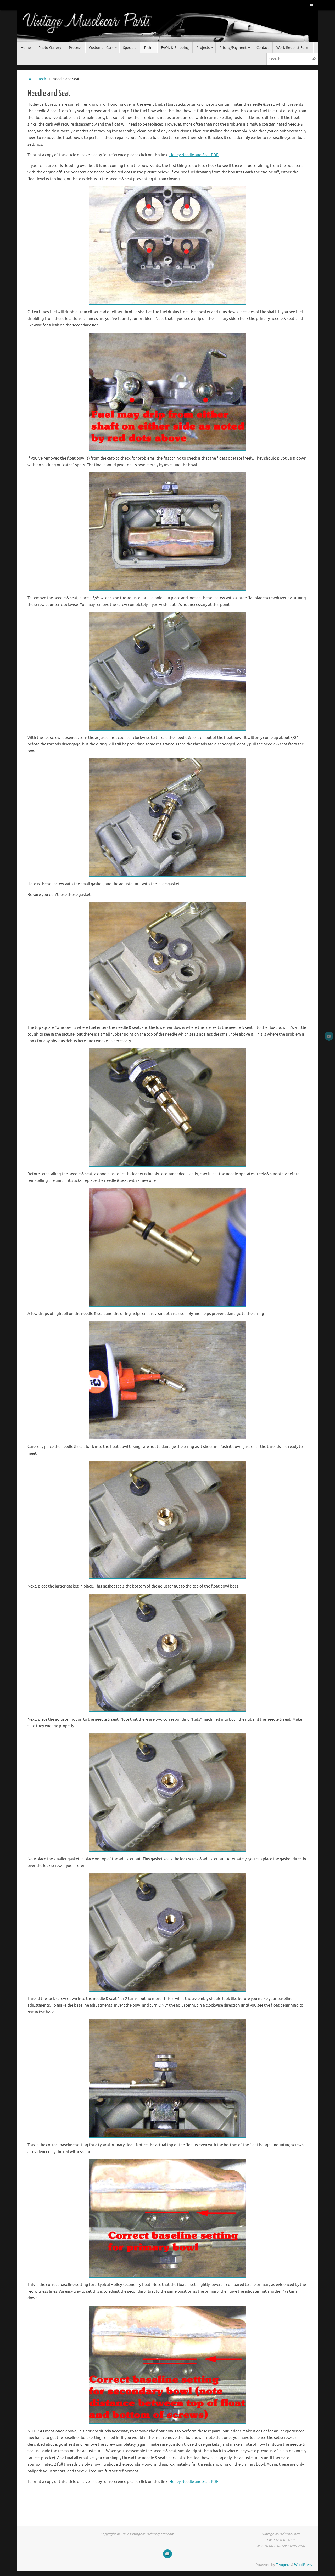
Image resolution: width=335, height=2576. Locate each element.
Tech (42, 79)
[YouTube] (312, 5)
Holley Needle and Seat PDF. (194, 155)
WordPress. (303, 2565)
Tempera (283, 2565)
